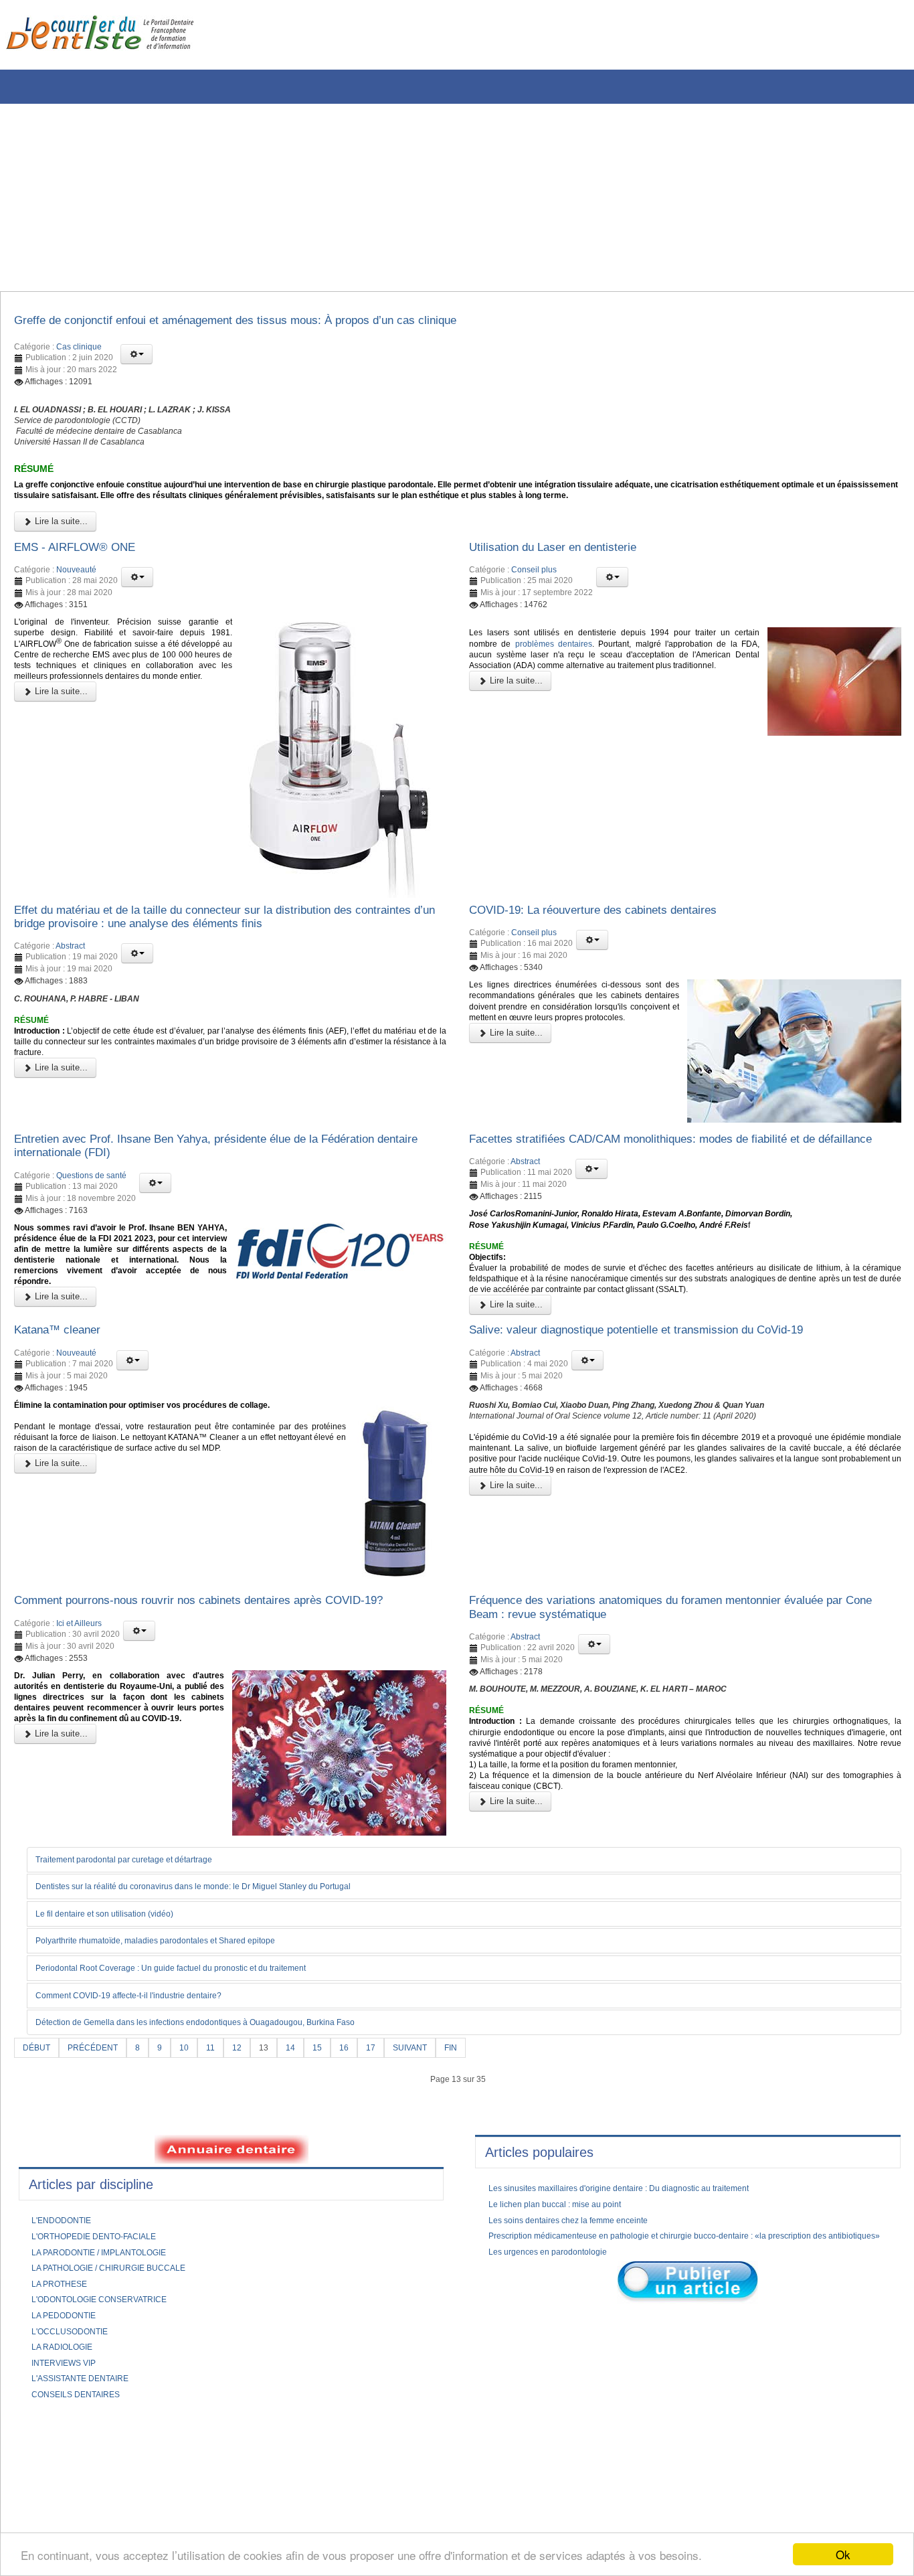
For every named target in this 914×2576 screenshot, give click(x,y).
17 (393, 2144)
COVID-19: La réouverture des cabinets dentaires (617, 941)
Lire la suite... (60, 546)
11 (224, 2144)
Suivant (435, 2144)
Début (38, 2144)
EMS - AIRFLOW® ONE (86, 573)
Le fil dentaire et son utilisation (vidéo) (118, 2008)
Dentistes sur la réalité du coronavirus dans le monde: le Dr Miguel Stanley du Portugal (221, 1980)
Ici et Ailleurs (79, 1716)
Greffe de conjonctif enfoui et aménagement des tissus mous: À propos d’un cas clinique (277, 323)
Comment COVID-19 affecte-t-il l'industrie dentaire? (147, 2091)
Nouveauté (76, 598)
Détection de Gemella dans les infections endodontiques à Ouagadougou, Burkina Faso (223, 2118)
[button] (136, 358)
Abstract (70, 981)
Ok (843, 2554)
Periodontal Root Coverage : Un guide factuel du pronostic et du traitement (196, 2063)
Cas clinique (79, 351)
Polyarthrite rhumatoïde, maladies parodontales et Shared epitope (177, 2036)
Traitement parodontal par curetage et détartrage (142, 1953)
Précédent (100, 2144)
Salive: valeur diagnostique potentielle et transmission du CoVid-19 (666, 1400)
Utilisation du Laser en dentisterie (568, 573)
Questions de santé (91, 1215)
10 (197, 2144)
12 (252, 2144)
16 (365, 2144)
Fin (480, 2144)
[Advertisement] (405, 197)
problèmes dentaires (620, 677)
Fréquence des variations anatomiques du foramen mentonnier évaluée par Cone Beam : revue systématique (681, 1683)
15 (337, 2144)
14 (308, 2144)
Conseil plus (534, 598)
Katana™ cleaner (66, 1400)
